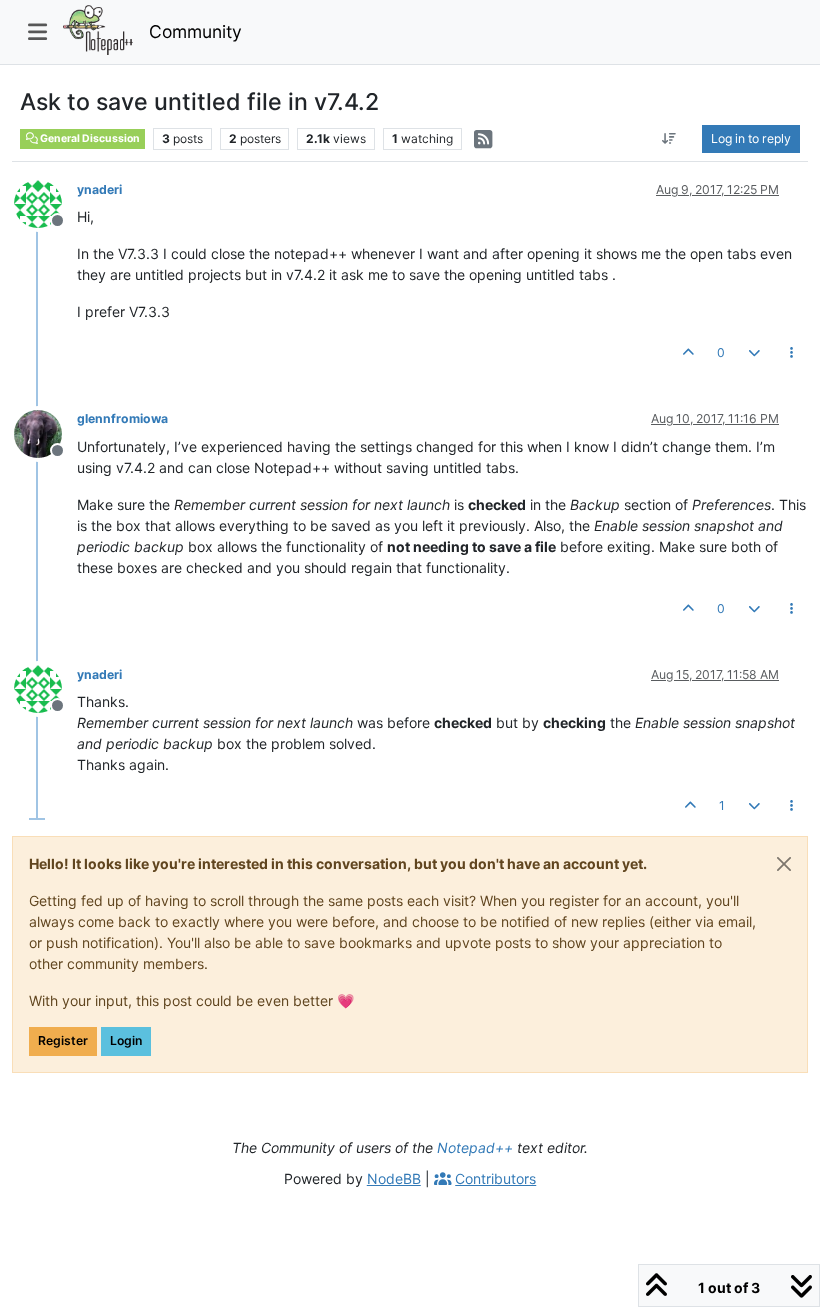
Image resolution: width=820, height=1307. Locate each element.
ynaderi (99, 189)
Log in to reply (751, 138)
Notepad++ (475, 1147)
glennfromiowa (122, 418)
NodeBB (394, 1178)
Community (195, 31)
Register (63, 1040)
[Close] (784, 864)
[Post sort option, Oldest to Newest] (669, 139)
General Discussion (89, 138)
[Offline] (45, 202)
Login (126, 1040)
